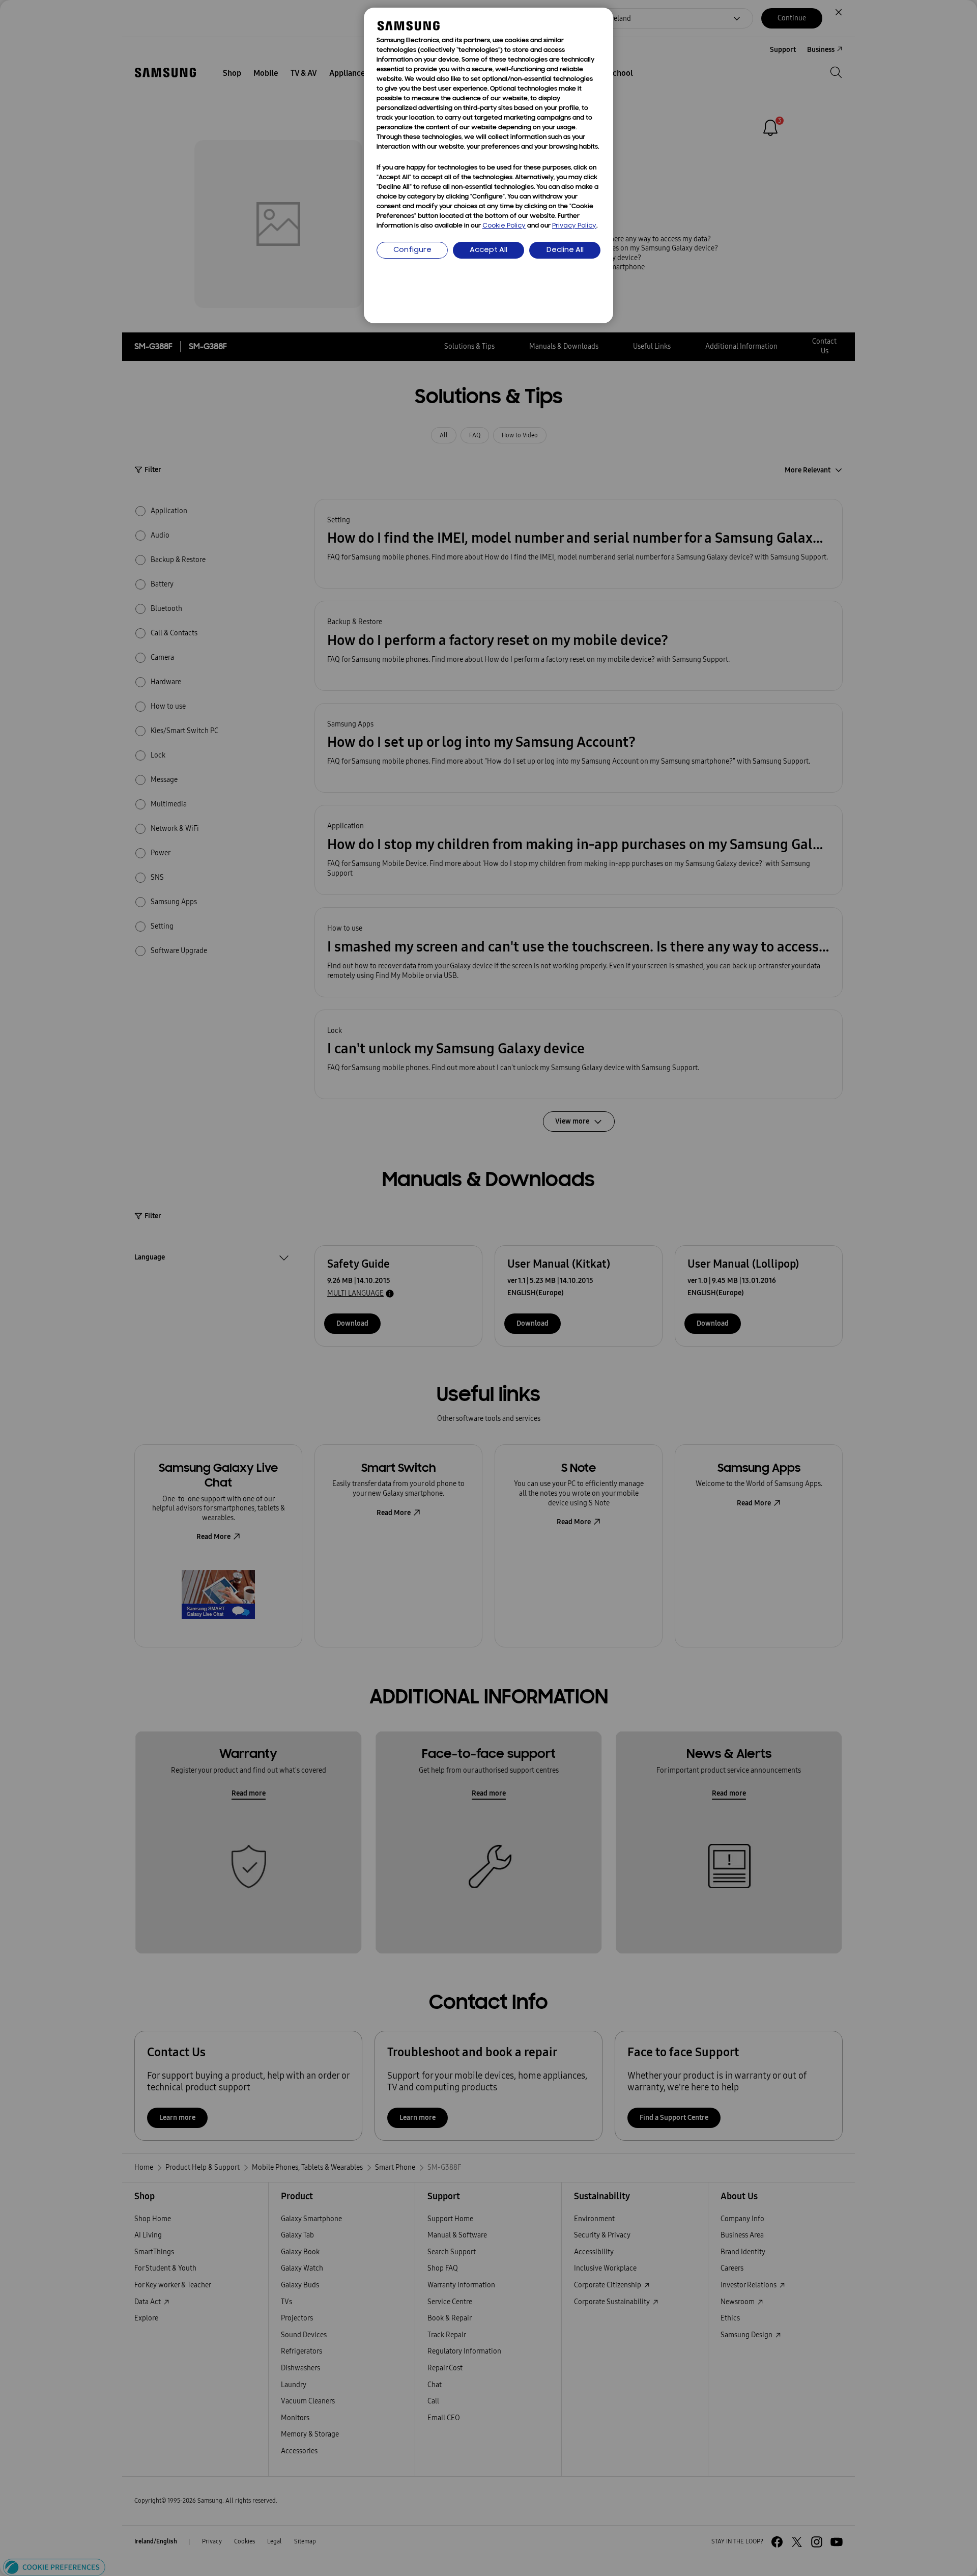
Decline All (565, 250)
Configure (412, 250)
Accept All (489, 250)
